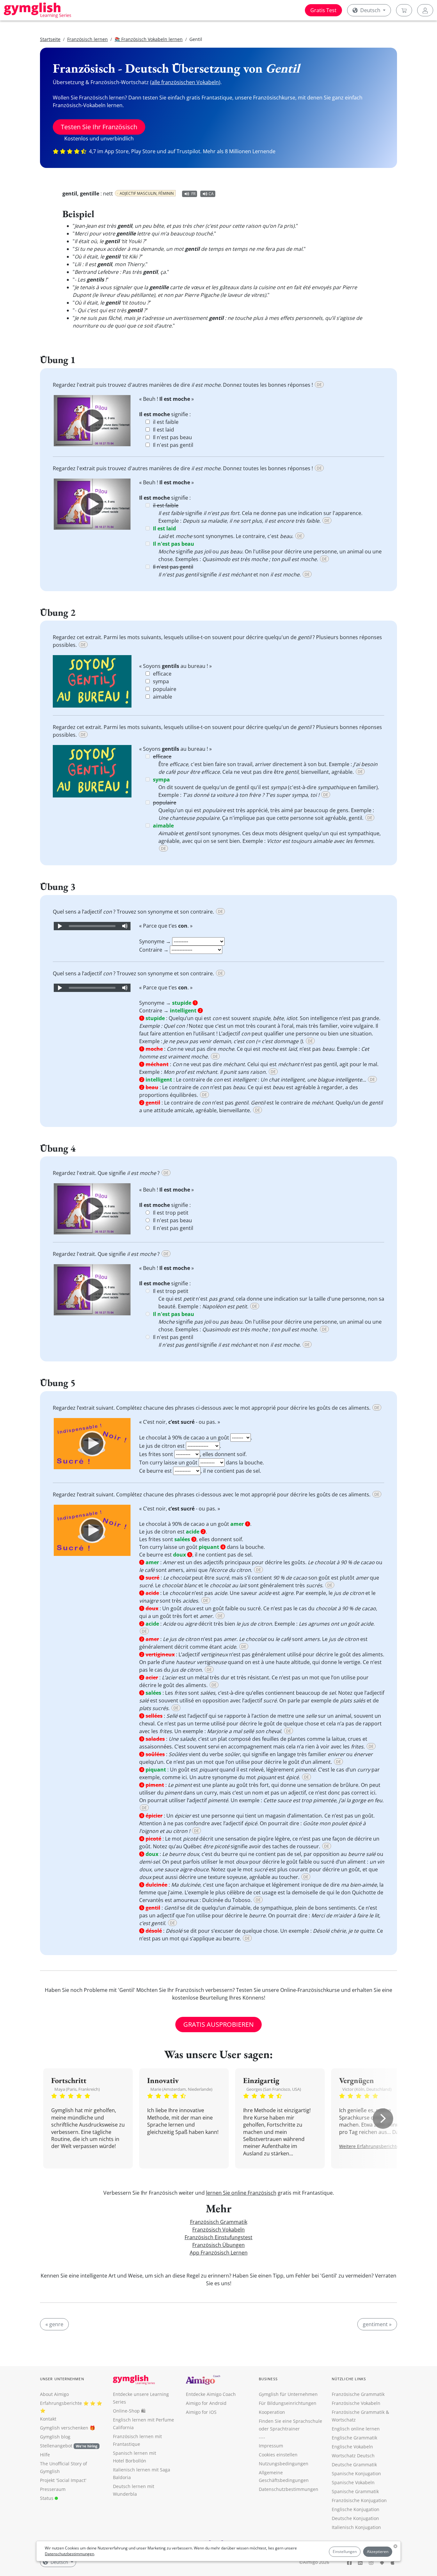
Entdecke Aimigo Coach (211, 2394)
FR (193, 194)
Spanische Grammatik (355, 2491)
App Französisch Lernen (219, 2253)
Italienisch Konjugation (356, 2527)
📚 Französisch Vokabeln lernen (149, 39)
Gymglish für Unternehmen (288, 2394)
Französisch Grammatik (219, 2222)
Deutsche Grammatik (354, 2465)
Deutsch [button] (370, 10)
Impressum (271, 2446)
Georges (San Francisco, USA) (274, 2089)
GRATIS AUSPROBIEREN (219, 2024)
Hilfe (45, 2455)
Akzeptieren (378, 2552)
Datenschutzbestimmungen (69, 2554)
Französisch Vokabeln (219, 2230)
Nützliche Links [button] (349, 2379)
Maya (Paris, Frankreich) (77, 2089)
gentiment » (377, 2324)
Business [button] (268, 2379)
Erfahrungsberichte (61, 2403)
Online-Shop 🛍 (129, 2411)
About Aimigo (54, 2394)
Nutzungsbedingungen (284, 2464)
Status (47, 2498)
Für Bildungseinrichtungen (288, 2403)
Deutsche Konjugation (355, 2518)
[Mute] (125, 926)
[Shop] (404, 10)
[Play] (92, 421)
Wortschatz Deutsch (353, 2456)
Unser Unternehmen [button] (62, 2379)
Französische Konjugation (359, 2500)
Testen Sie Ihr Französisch (99, 127)
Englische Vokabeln (352, 2447)
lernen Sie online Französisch (241, 2193)
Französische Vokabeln (356, 2403)
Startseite (50, 39)
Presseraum (53, 2489)
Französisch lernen (87, 39)
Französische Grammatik (358, 2394)
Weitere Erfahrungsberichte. (370, 2146)
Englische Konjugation (356, 2509)
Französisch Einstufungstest (219, 2237)
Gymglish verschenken (64, 2428)
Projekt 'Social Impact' (63, 2480)
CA (211, 194)
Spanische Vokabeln (353, 2482)
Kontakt (48, 2419)
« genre (54, 2324)
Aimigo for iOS (201, 2412)
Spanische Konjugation (356, 2473)
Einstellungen (345, 2552)
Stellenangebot (69, 2446)
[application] (92, 421)
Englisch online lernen (356, 2429)
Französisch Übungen (219, 2245)
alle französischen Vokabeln (185, 82)
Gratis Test (323, 10)
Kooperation (272, 2412)
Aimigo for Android (206, 2403)
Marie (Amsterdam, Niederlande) (181, 2089)
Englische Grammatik (354, 2438)
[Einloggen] (425, 10)
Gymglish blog (55, 2437)
